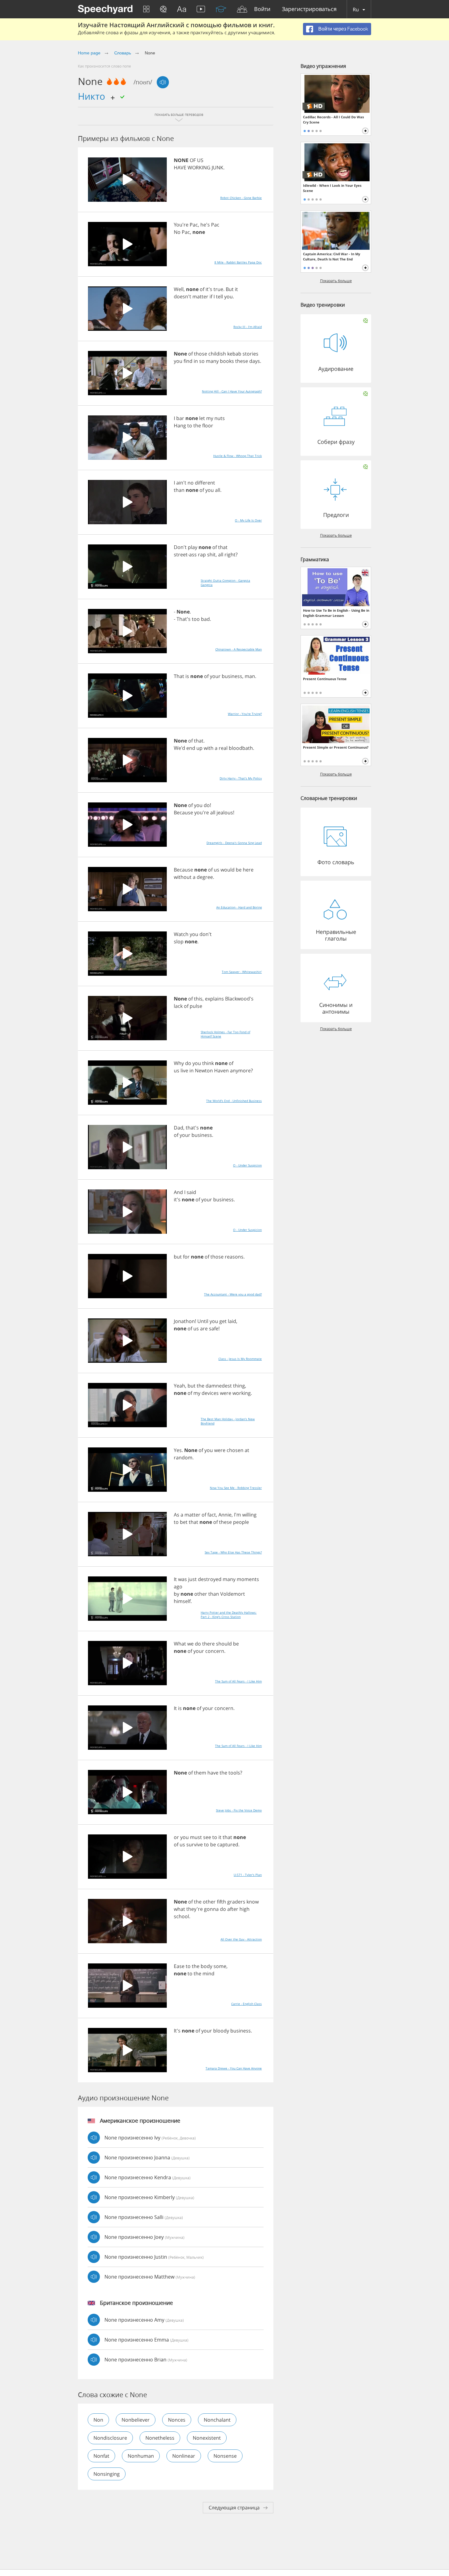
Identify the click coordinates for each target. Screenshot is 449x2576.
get (223, 1321)
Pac (194, 225)
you (228, 297)
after (233, 1909)
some (220, 1966)
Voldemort (233, 1594)
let (202, 418)
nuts (220, 418)
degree (205, 877)
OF (193, 160)
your (215, 676)
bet (184, 1522)
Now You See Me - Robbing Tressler (236, 1488)
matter (200, 297)
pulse (196, 1006)
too (196, 619)
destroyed (210, 1579)
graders (236, 1902)
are (204, 1329)
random (183, 1458)
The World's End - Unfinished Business (234, 1101)
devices (210, 1393)
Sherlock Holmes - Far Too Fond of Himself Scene (225, 1034)
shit (211, 555)
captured (228, 1844)
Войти (262, 9)
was (183, 1579)
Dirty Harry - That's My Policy (241, 778)
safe (214, 1329)
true (218, 289)
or (176, 1837)
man (250, 676)
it (236, 289)
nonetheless (160, 2438)
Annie (225, 1515)
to (190, 426)
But (230, 289)
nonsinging (107, 2474)
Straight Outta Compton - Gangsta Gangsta (225, 583)
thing (239, 1386)
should (224, 1644)
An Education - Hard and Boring (239, 907)
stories (250, 354)
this (198, 999)
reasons (234, 1257)
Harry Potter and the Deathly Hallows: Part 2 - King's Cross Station (229, 1615)
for (186, 1257)
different (205, 483)
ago (178, 1587)
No (177, 232)
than (179, 490)
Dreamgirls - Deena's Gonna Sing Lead (234, 843)
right (230, 555)
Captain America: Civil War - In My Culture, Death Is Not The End (332, 256)
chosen (235, 1450)
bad (205, 619)
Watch (181, 934)
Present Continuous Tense (325, 679)
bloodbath (241, 748)
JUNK (217, 168)
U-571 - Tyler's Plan (248, 1875)
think (208, 1063)
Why (179, 1063)
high (245, 1909)
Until (203, 1321)
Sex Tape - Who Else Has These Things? (233, 1552)
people (241, 1522)
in (196, 361)
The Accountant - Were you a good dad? (233, 1294)
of (202, 289)
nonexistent (207, 2438)
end (191, 748)
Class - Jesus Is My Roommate (240, 1359)
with (209, 748)
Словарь (123, 53)
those (201, 354)
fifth (221, 1902)
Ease (179, 1966)
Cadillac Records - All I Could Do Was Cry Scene (333, 120)
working (242, 1393)
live (184, 1071)
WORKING (199, 168)
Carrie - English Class (246, 2004)
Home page (89, 53)
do (207, 805)
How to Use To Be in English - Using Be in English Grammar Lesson (336, 613)
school (181, 1916)
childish (217, 354)
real (223, 748)
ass (193, 555)
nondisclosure (110, 2438)
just (192, 1579)
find (188, 361)
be (239, 870)
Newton (204, 1071)
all (218, 490)
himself (182, 1601)
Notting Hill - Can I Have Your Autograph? (232, 391)
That (179, 676)
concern (215, 1651)
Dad (179, 1128)
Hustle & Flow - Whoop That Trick (237, 456)
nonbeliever (136, 2420)
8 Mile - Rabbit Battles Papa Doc (238, 262)
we (190, 1644)
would (228, 870)
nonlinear (184, 2456)
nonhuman (141, 2456)
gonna (211, 1909)
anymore (240, 1071)
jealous (225, 813)
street (181, 555)
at (247, 1450)
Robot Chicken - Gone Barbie (241, 198)
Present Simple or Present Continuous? (336, 747)
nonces (177, 2420)
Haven (221, 1071)
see (207, 1837)
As (177, 1515)
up (199, 748)
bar (180, 418)
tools (234, 1773)
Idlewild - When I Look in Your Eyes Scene (332, 188)
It (175, 1579)
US (200, 160)
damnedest (219, 1386)
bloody (221, 2031)
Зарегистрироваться (309, 9)
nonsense (225, 2456)
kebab (234, 354)
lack (178, 1006)
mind (208, 1973)
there (208, 1644)
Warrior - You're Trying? (245, 714)
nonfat (101, 2456)
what (179, 1909)
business (232, 676)
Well (179, 289)
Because (183, 813)
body (206, 1966)
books (227, 361)
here (248, 870)
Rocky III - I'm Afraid (248, 327)
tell (219, 297)
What (180, 1644)
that (223, 547)
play (193, 547)
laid (232, 1321)
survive (195, 1844)
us (217, 870)
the (197, 426)
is (187, 676)
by (177, 1594)
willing (249, 1515)
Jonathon (184, 1321)
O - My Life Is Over (248, 520)
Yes (178, 1450)
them (200, 1773)
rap (202, 555)
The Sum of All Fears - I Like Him (238, 1681)
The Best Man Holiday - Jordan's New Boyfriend (228, 1421)
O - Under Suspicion (247, 1165)
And (178, 1192)
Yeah (179, 1386)
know (253, 1902)
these (242, 361)
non (98, 2420)
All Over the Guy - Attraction (241, 1939)
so (202, 361)
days (255, 361)
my (210, 418)
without (183, 877)
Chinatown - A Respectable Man (239, 649)
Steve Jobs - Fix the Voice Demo (239, 1810)
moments (248, 1579)
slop (179, 942)
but (178, 1257)
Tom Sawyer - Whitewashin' (242, 972)
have (213, 1773)
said (191, 1192)
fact (212, 1515)
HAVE (180, 168)
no (191, 483)
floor (208, 426)
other (201, 1594)
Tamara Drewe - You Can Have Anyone (234, 2068)
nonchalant (217, 2420)
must (196, 1837)
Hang (180, 426)
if (211, 297)
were (226, 1393)
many (212, 361)
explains (214, 999)
